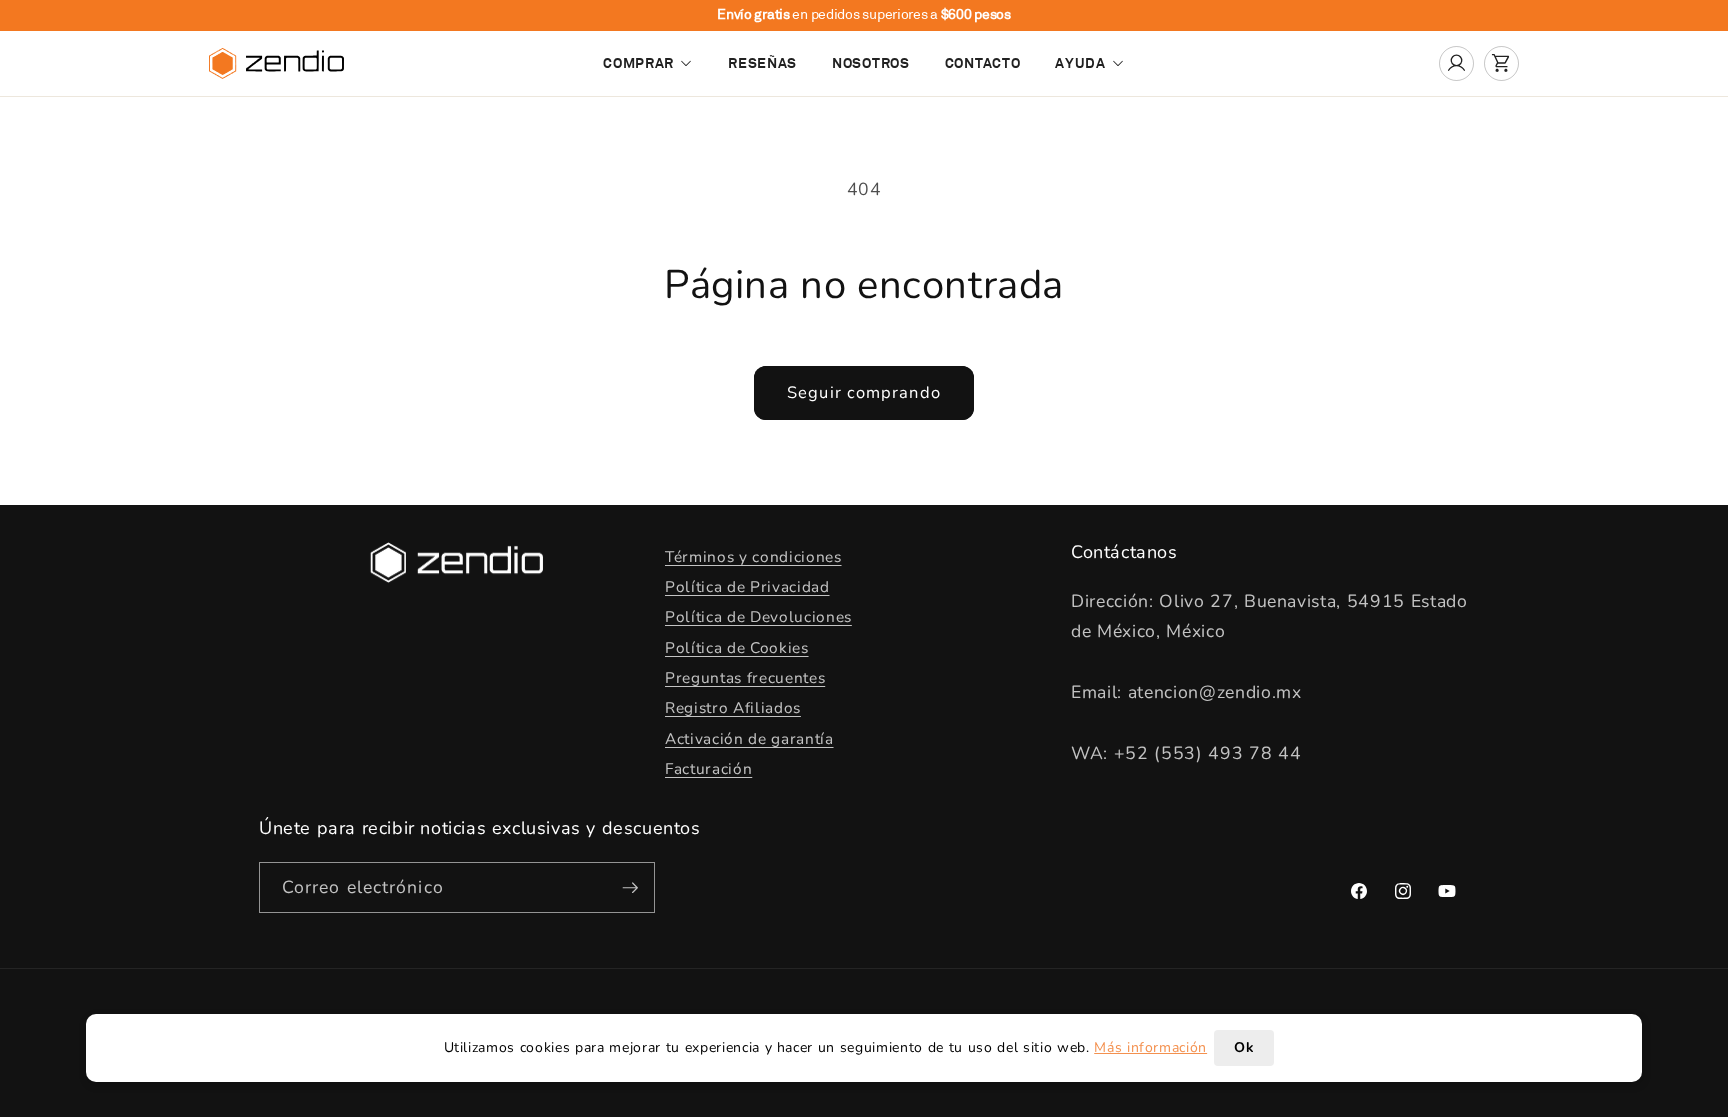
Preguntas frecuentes (745, 677)
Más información (1150, 1047)
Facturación (708, 768)
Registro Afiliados (733, 707)
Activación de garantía (749, 738)
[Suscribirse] (630, 888)
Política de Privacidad (747, 586)
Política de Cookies (737, 647)
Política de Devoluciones (758, 616)
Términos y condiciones (753, 556)
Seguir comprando (864, 392)
